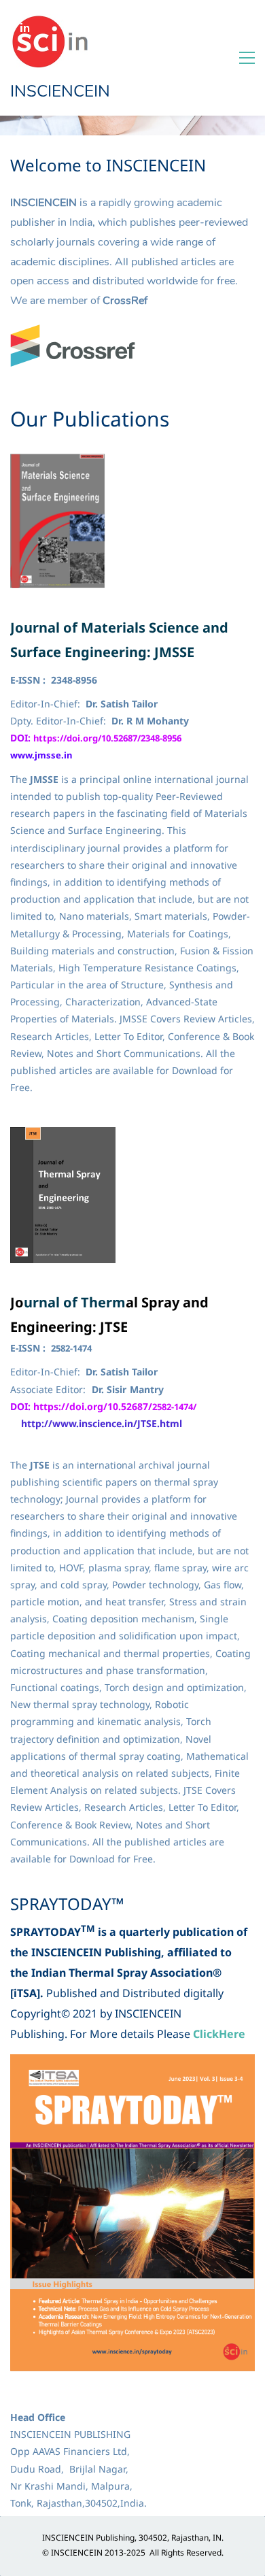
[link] (73, 333)
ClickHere (219, 2034)
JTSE (114, 1327)
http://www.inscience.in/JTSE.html (102, 1423)
